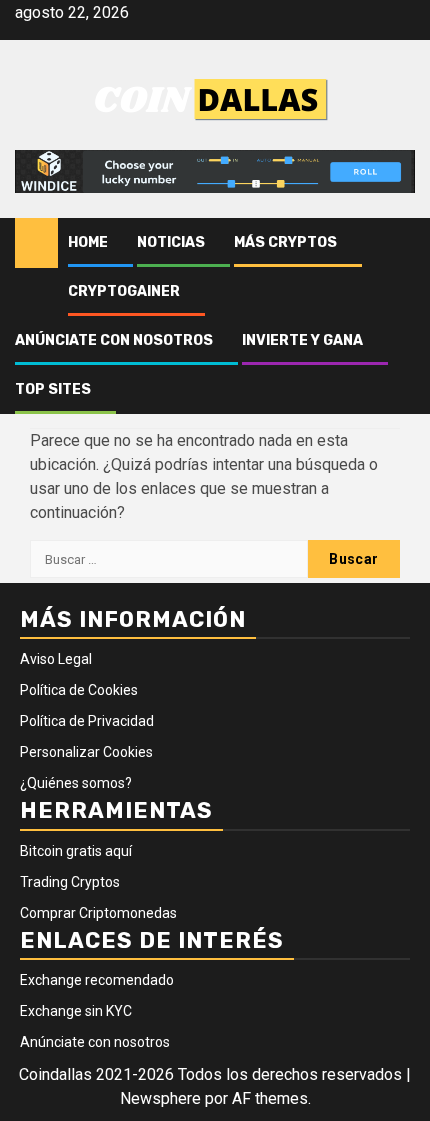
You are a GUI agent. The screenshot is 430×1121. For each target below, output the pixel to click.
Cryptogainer (124, 291)
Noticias (171, 242)
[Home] (36, 242)
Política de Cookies (79, 690)
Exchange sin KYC (76, 1011)
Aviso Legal (56, 659)
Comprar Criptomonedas (98, 913)
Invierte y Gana (302, 340)
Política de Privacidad (87, 721)
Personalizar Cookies (86, 752)
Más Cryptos (285, 242)
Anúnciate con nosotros (114, 340)
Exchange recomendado (97, 980)
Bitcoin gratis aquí (76, 851)
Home (88, 242)
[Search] (400, 243)
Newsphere (160, 1098)
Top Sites (53, 389)
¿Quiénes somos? (76, 783)
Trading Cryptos (70, 882)
